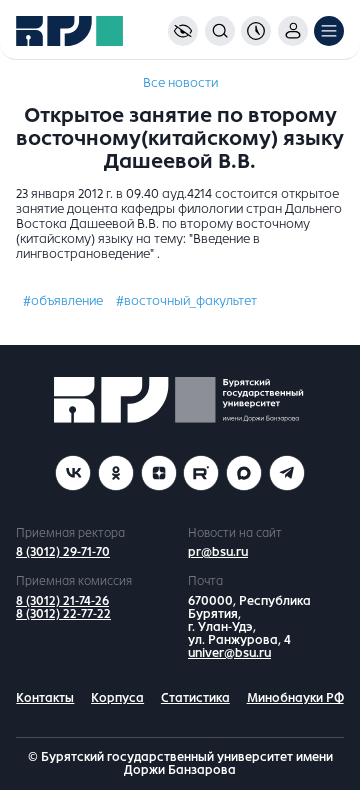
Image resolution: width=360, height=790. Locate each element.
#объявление (63, 301)
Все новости (180, 83)
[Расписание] (256, 31)
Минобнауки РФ (295, 698)
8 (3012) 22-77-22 (63, 614)
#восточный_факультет (186, 301)
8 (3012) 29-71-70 (63, 552)
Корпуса (117, 698)
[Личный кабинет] (293, 31)
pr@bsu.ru (218, 552)
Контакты (45, 698)
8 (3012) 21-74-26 (62, 601)
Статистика (195, 698)
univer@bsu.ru (229, 653)
